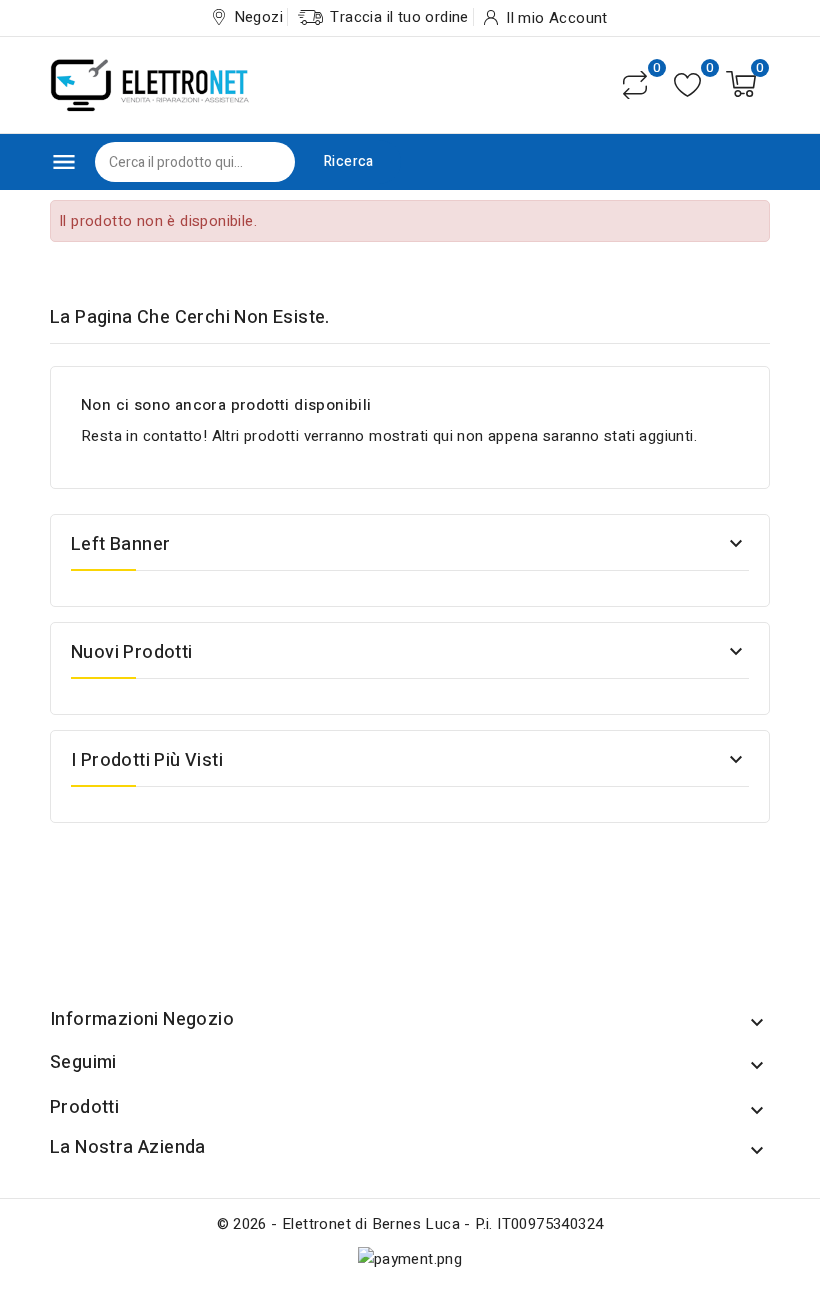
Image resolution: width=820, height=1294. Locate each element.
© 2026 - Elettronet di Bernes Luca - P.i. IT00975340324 (410, 1224)
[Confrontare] (635, 85)
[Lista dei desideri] (687, 84)
